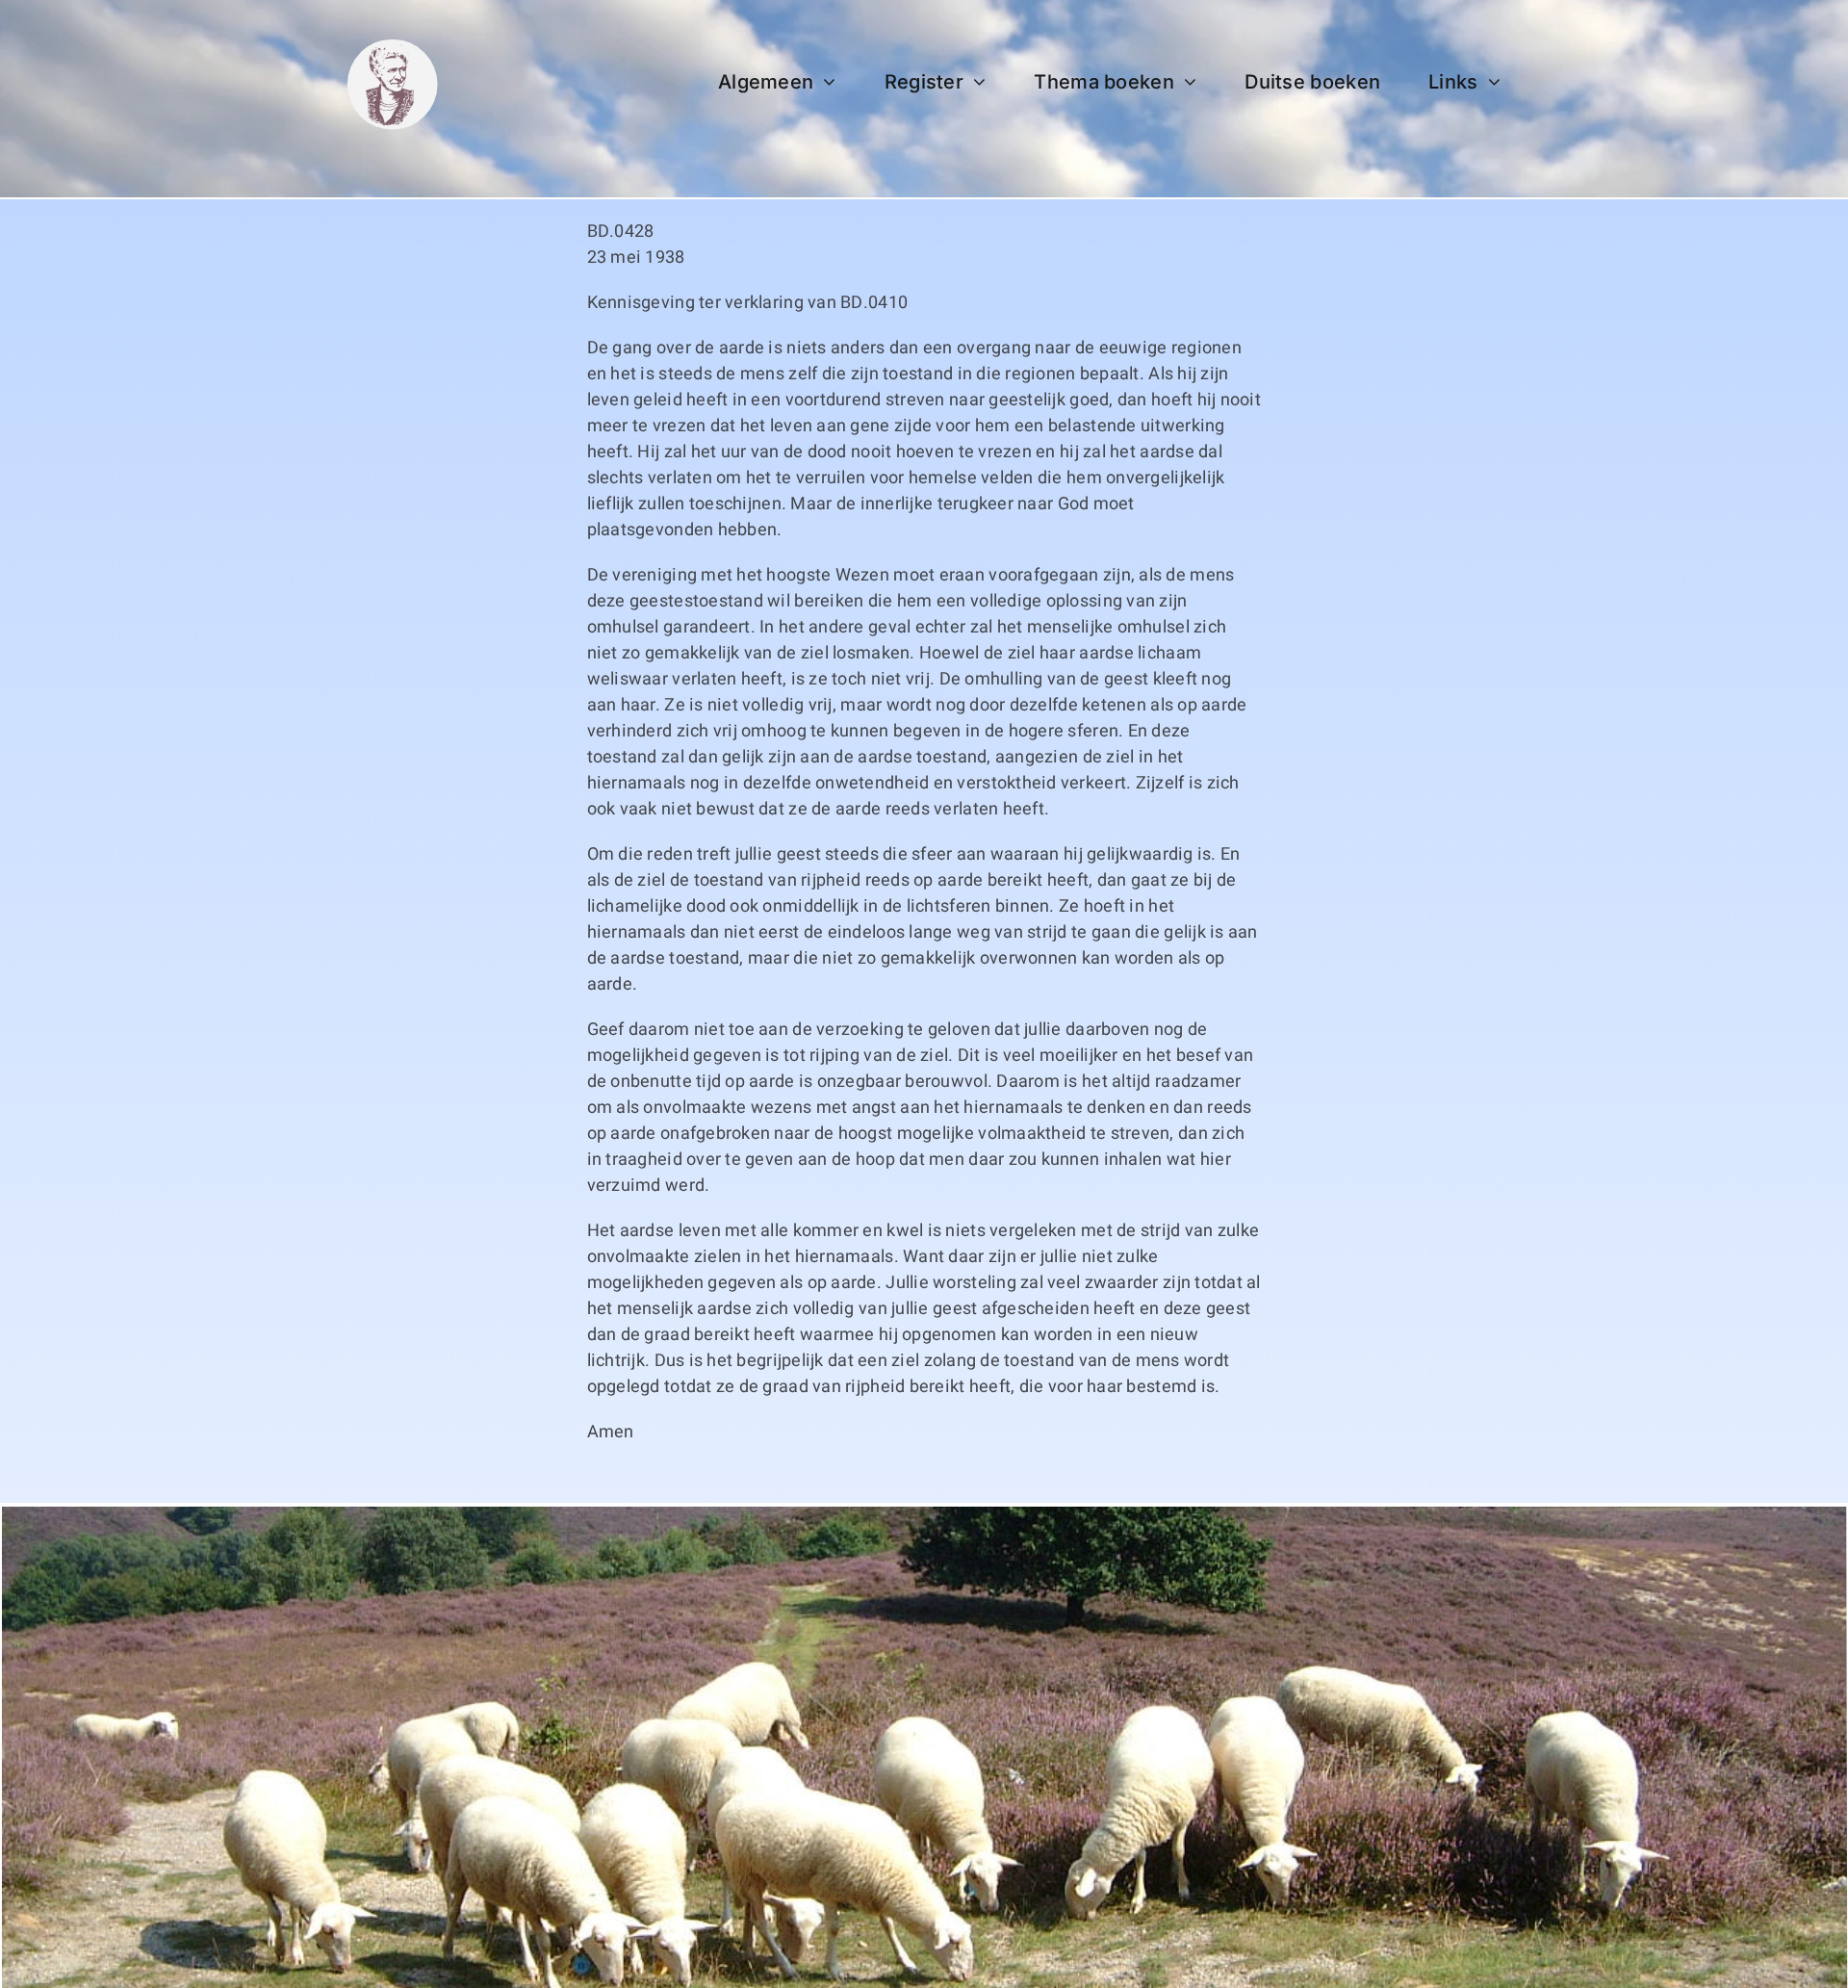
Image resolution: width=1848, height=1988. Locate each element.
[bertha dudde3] (392, 47)
